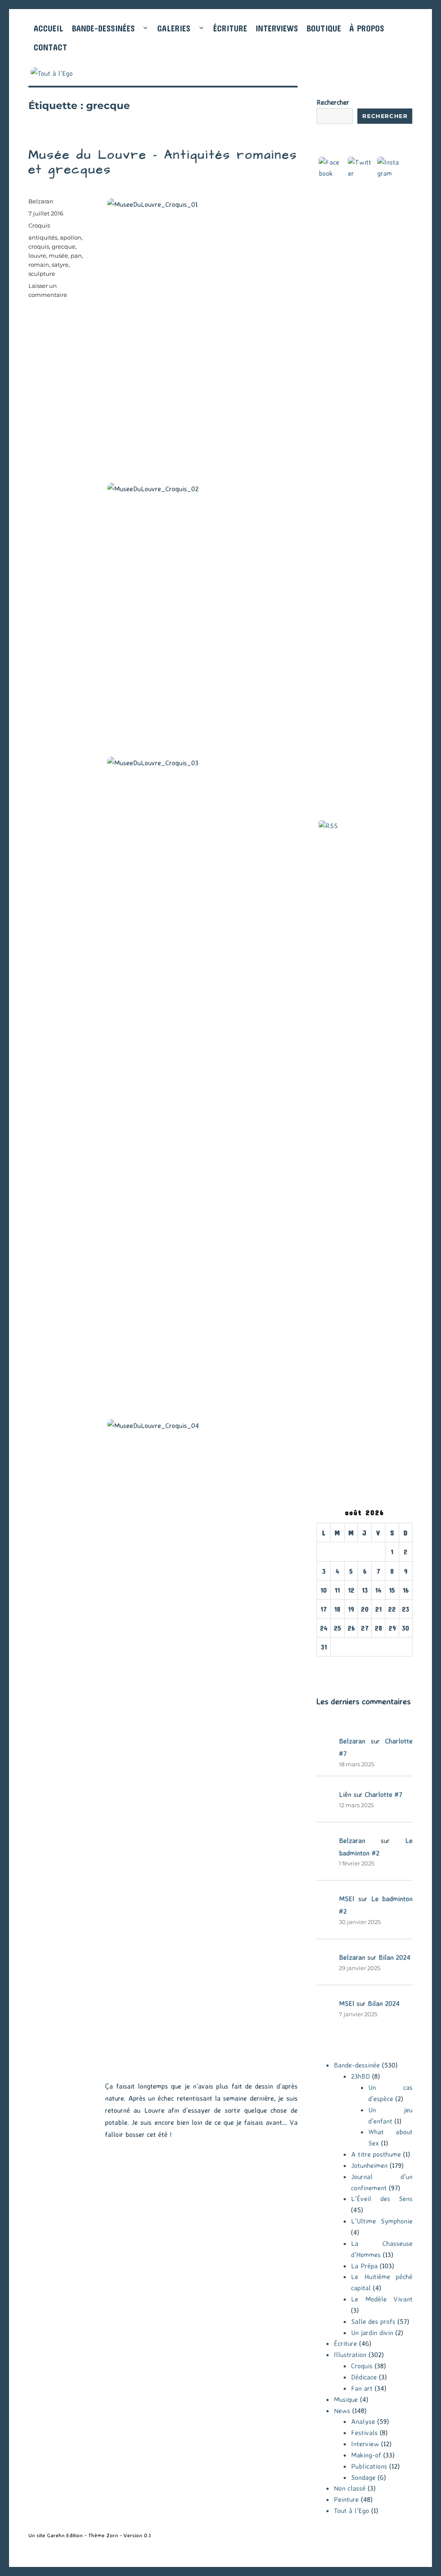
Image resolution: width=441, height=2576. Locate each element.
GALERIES (174, 28)
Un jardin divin (372, 2333)
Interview (365, 2444)
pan (76, 256)
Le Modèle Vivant (382, 2299)
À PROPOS (367, 28)
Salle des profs (373, 2321)
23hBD (360, 2076)
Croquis (39, 225)
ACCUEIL (48, 28)
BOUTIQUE (324, 28)
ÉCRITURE (230, 28)
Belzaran (41, 201)
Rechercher (333, 102)
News (342, 2411)
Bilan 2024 (394, 1957)
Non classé (350, 2488)
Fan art (362, 2388)
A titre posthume (376, 2154)
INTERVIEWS (277, 28)
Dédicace (364, 2377)
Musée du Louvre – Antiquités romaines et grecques (163, 162)
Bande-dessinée (357, 2065)
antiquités (43, 237)
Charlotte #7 (384, 1794)
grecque (64, 246)
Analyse (363, 2421)
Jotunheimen (369, 2165)
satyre (60, 265)
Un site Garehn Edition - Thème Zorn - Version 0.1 (90, 2535)
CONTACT (50, 47)
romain (39, 265)
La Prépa (364, 2266)
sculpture (42, 274)
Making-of (366, 2455)
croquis (39, 246)
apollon (71, 237)
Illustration (350, 2355)
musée (58, 256)
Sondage (363, 2477)
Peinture (346, 2499)
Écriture (345, 2343)
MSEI (347, 1899)
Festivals (364, 2433)
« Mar (325, 1662)
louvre (37, 256)
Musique (346, 2399)
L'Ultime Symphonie (382, 2221)
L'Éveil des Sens (382, 2199)
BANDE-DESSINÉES (103, 28)
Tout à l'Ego (351, 2511)
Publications (369, 2466)
